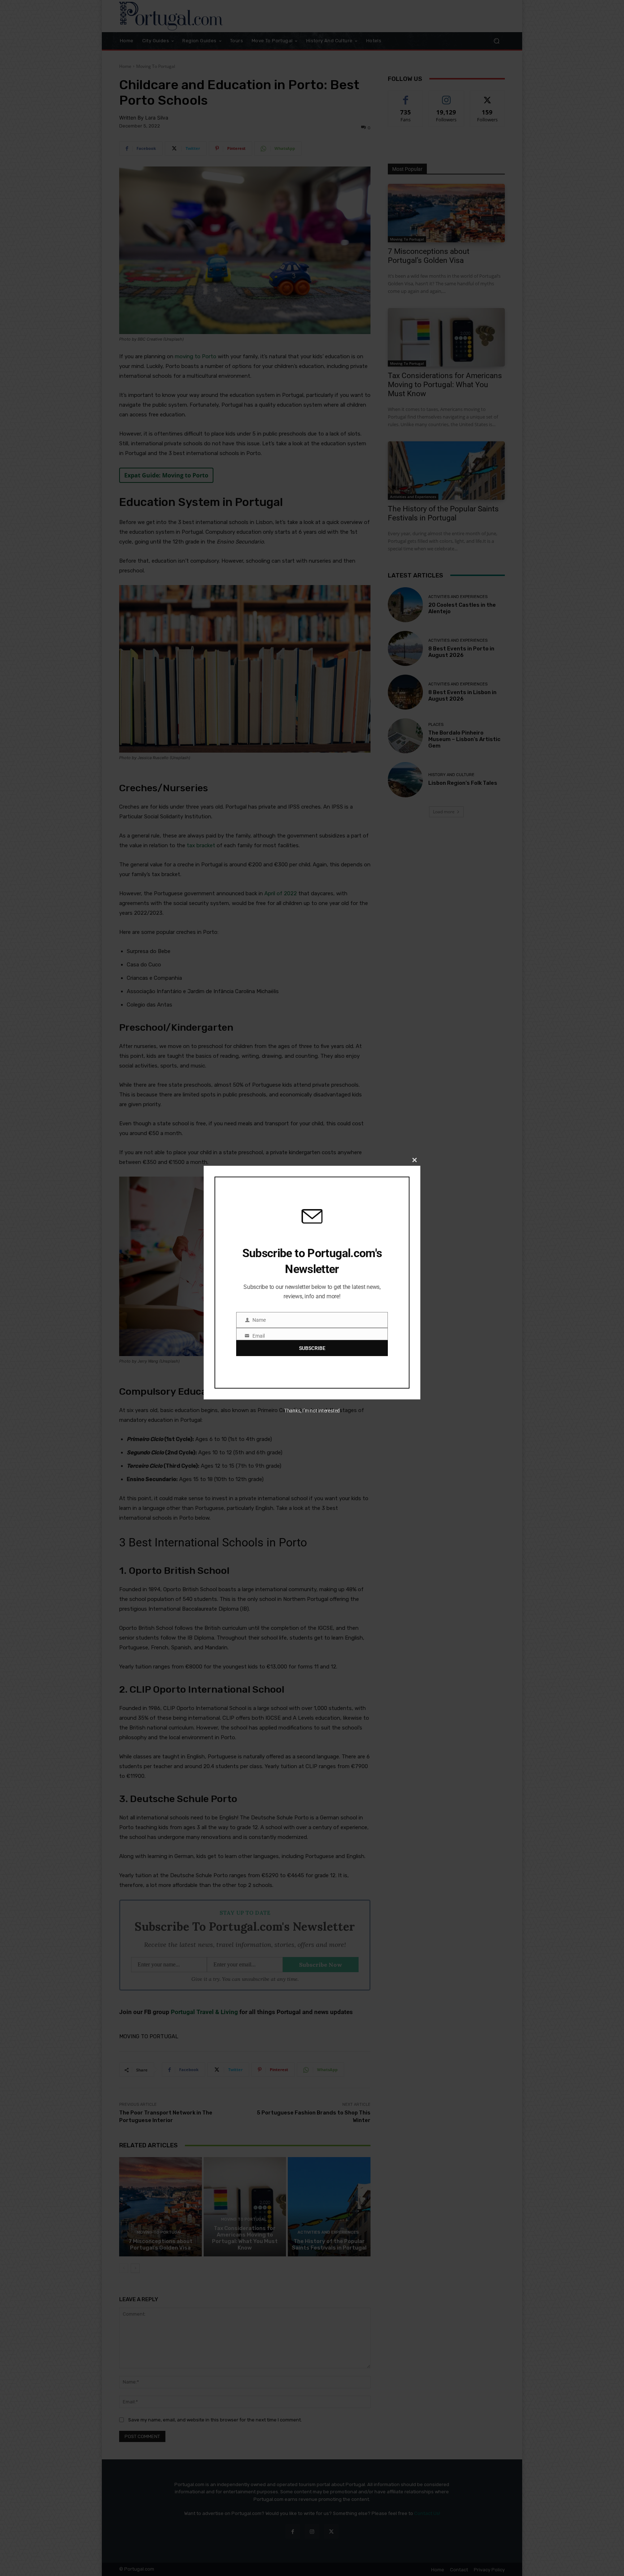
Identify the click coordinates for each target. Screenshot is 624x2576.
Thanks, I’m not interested (312, 1411)
